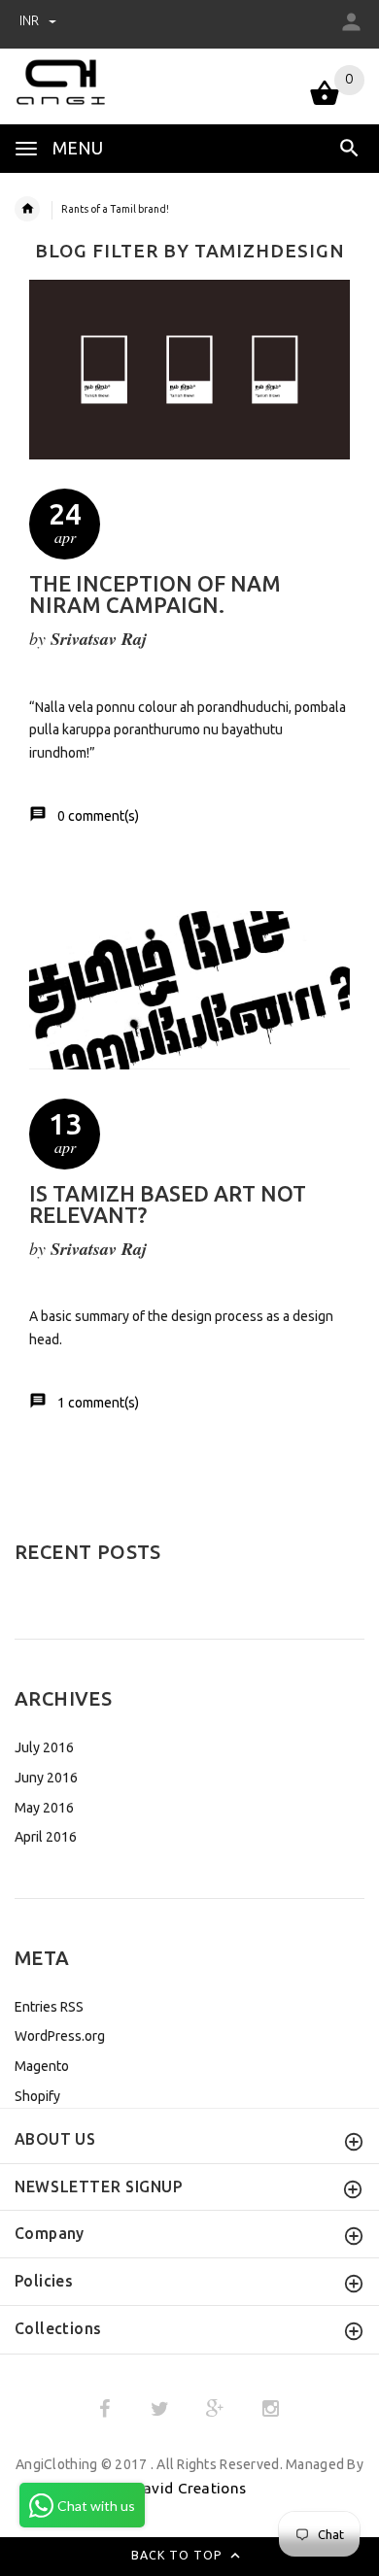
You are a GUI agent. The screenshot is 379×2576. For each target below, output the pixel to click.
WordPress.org (60, 2036)
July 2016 (44, 1747)
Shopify (37, 2096)
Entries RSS (49, 2007)
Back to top (179, 2555)
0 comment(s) (98, 816)
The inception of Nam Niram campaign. (155, 594)
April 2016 (46, 1837)
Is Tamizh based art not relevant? (168, 1204)
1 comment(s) (98, 1403)
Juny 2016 (46, 1778)
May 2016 (44, 1808)
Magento (42, 2066)
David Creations (189, 2488)
